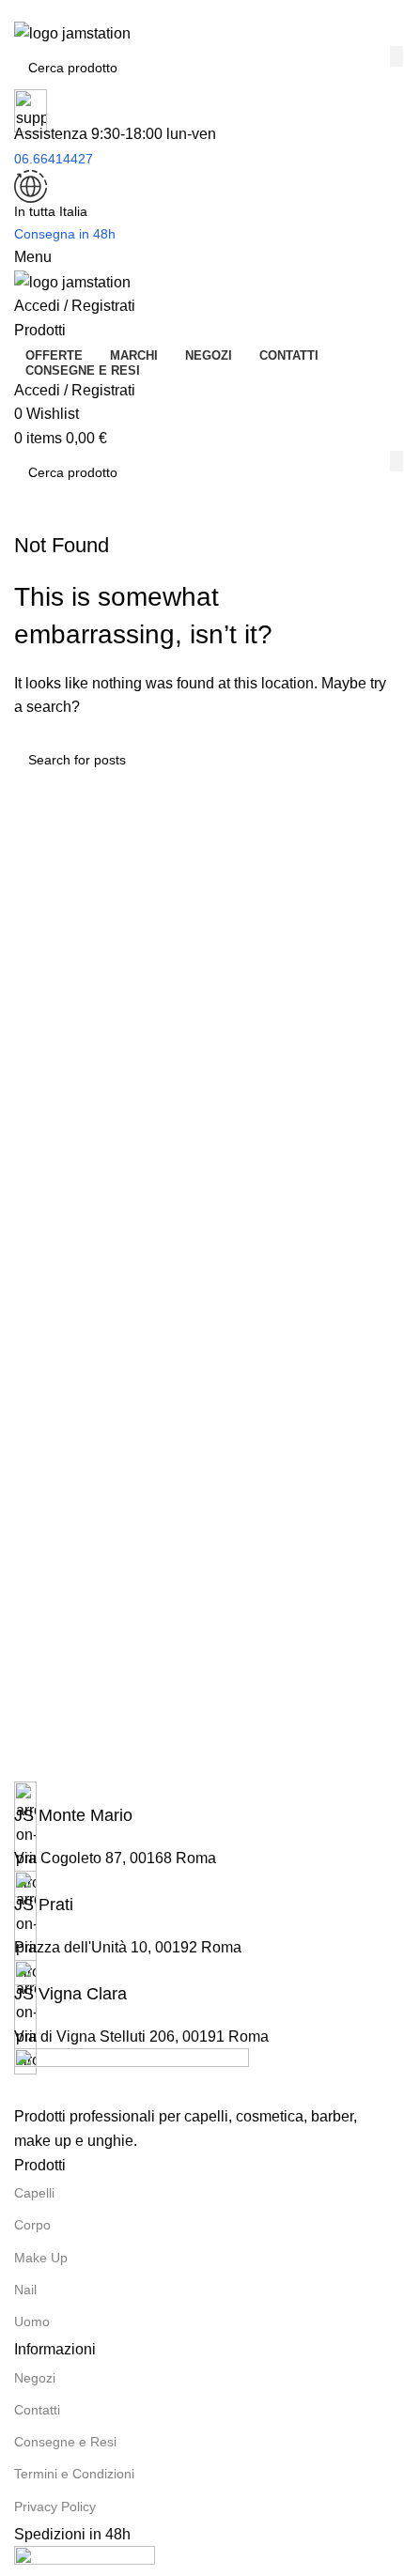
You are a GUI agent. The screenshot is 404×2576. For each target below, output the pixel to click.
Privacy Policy (55, 2507)
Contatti (37, 2410)
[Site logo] (72, 32)
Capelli (34, 2193)
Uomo (32, 2321)
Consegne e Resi (65, 2442)
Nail (25, 2290)
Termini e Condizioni (74, 2474)
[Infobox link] (202, 1805)
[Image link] (132, 2076)
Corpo (32, 2225)
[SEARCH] (396, 56)
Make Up (41, 2258)
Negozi (35, 2378)
